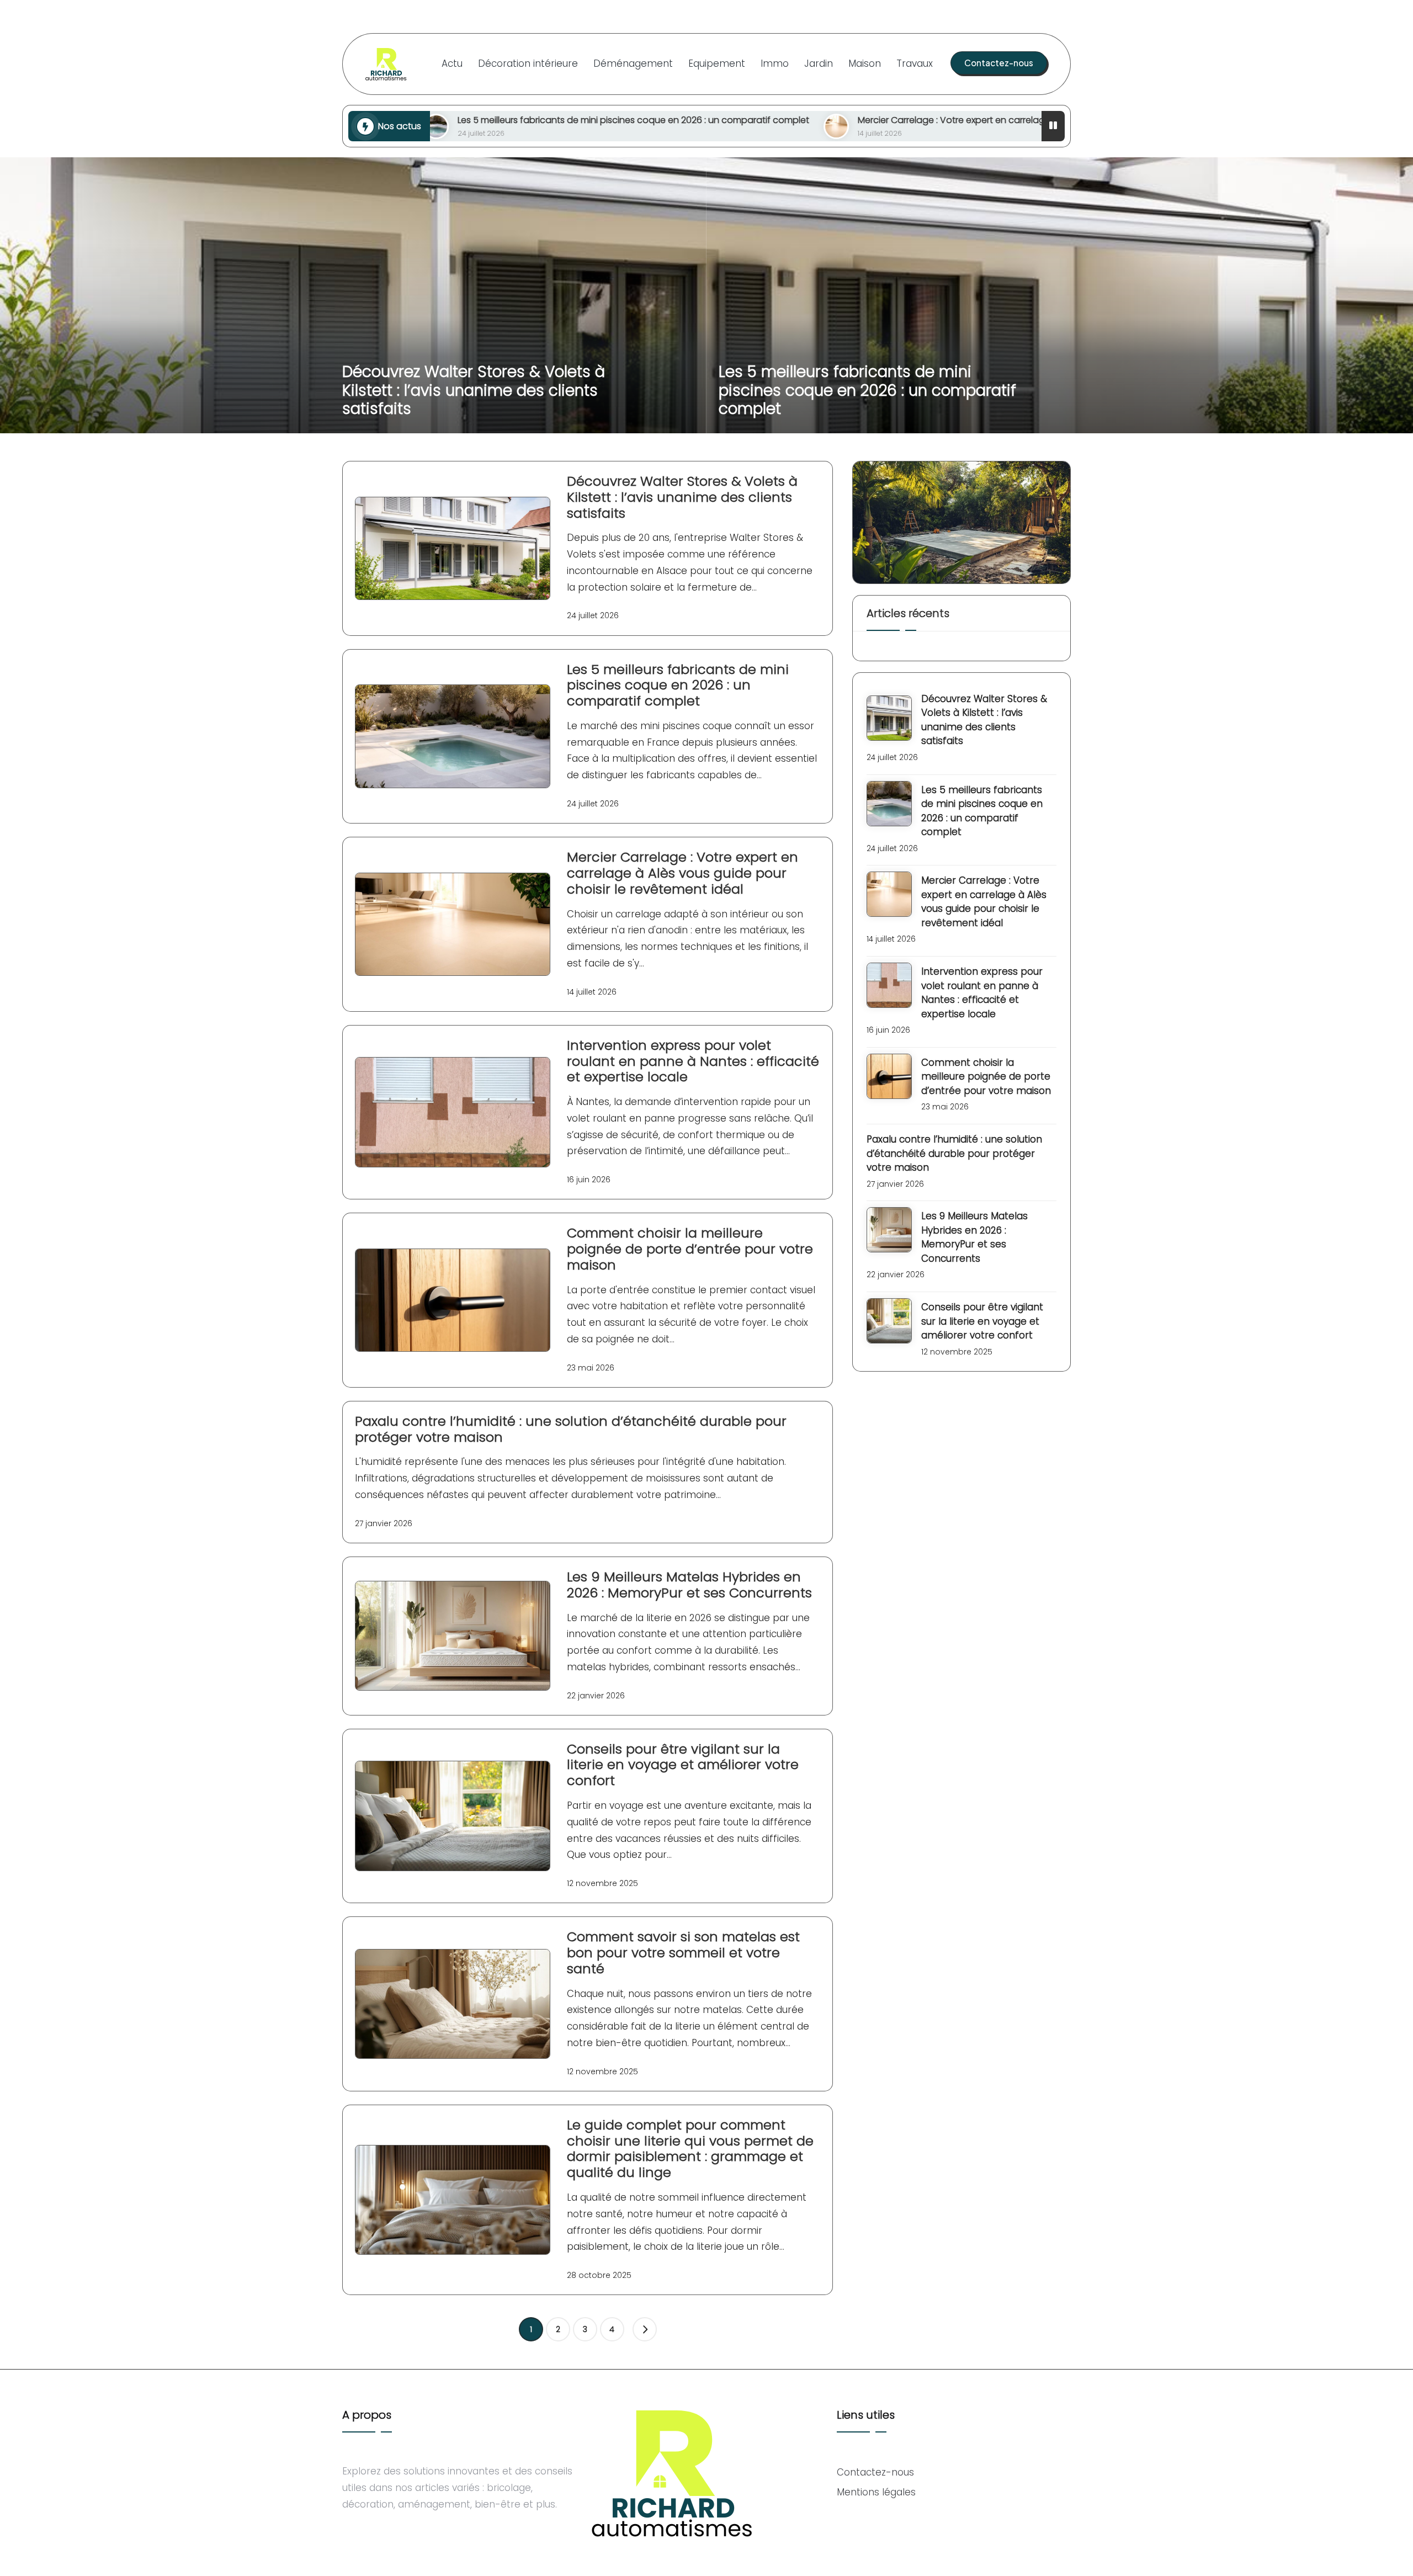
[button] (999, 63)
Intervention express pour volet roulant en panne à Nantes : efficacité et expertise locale (693, 1061)
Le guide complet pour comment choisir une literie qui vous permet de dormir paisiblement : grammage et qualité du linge (690, 2149)
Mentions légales (876, 2492)
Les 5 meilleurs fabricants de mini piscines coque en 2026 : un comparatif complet (867, 390)
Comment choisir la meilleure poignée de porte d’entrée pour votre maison (690, 1249)
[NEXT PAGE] (645, 2329)
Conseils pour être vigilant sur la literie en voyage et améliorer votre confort (683, 1765)
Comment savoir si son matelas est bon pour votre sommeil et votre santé (683, 1953)
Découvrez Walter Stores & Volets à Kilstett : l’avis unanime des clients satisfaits (474, 390)
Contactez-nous (875, 2472)
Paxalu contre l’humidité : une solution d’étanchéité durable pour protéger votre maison (571, 1429)
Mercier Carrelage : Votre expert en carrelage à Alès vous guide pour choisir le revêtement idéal (852, 120)
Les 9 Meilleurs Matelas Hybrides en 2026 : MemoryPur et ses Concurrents (689, 1585)
